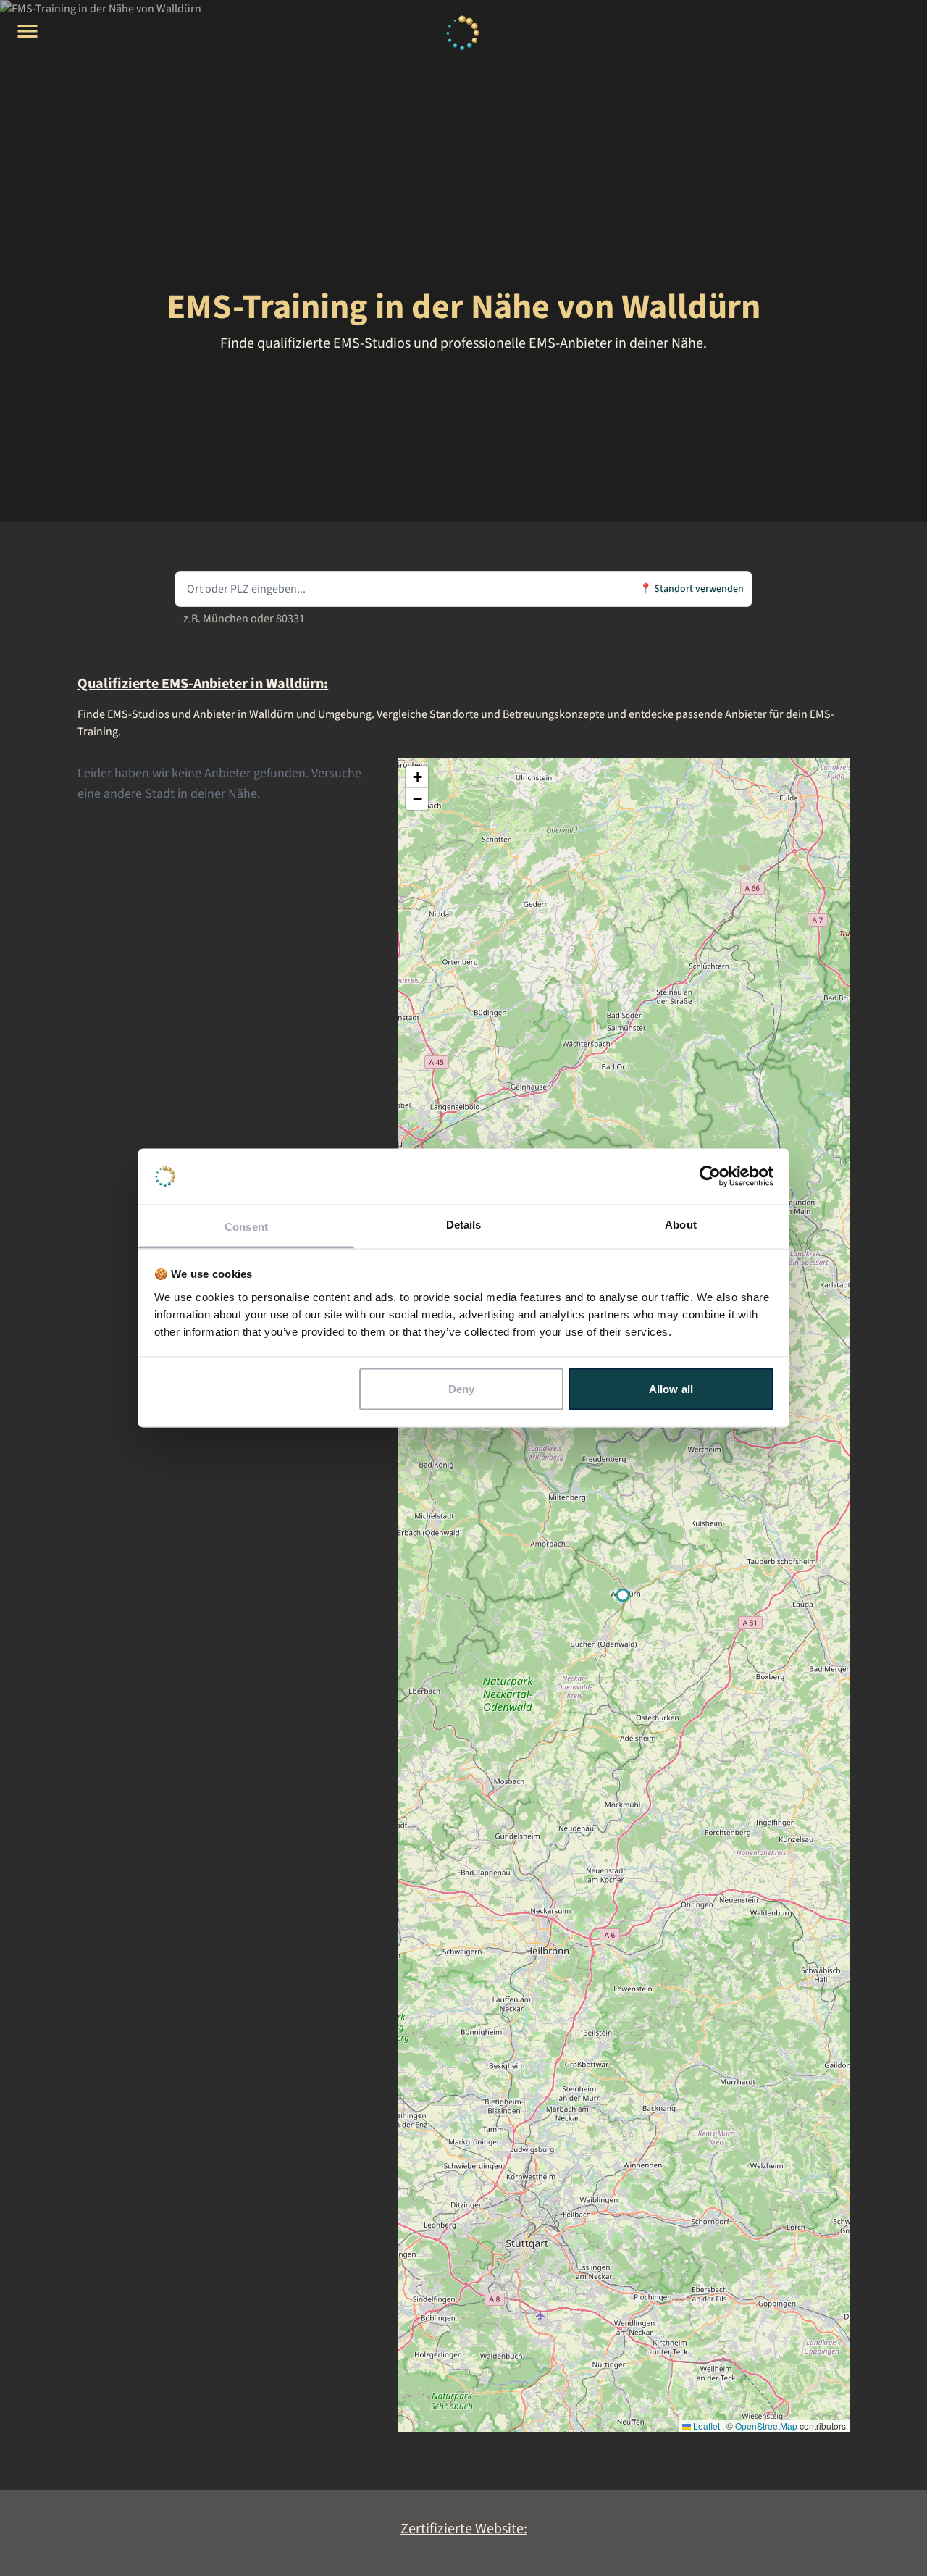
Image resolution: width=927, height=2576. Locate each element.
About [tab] (681, 1224)
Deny (461, 1389)
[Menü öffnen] (28, 31)
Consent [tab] (246, 1226)
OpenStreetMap (766, 2426)
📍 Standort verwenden (692, 589)
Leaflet (705, 2426)
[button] (417, 777)
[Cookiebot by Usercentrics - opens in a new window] (710, 1176)
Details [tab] (464, 1224)
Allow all (671, 1389)
